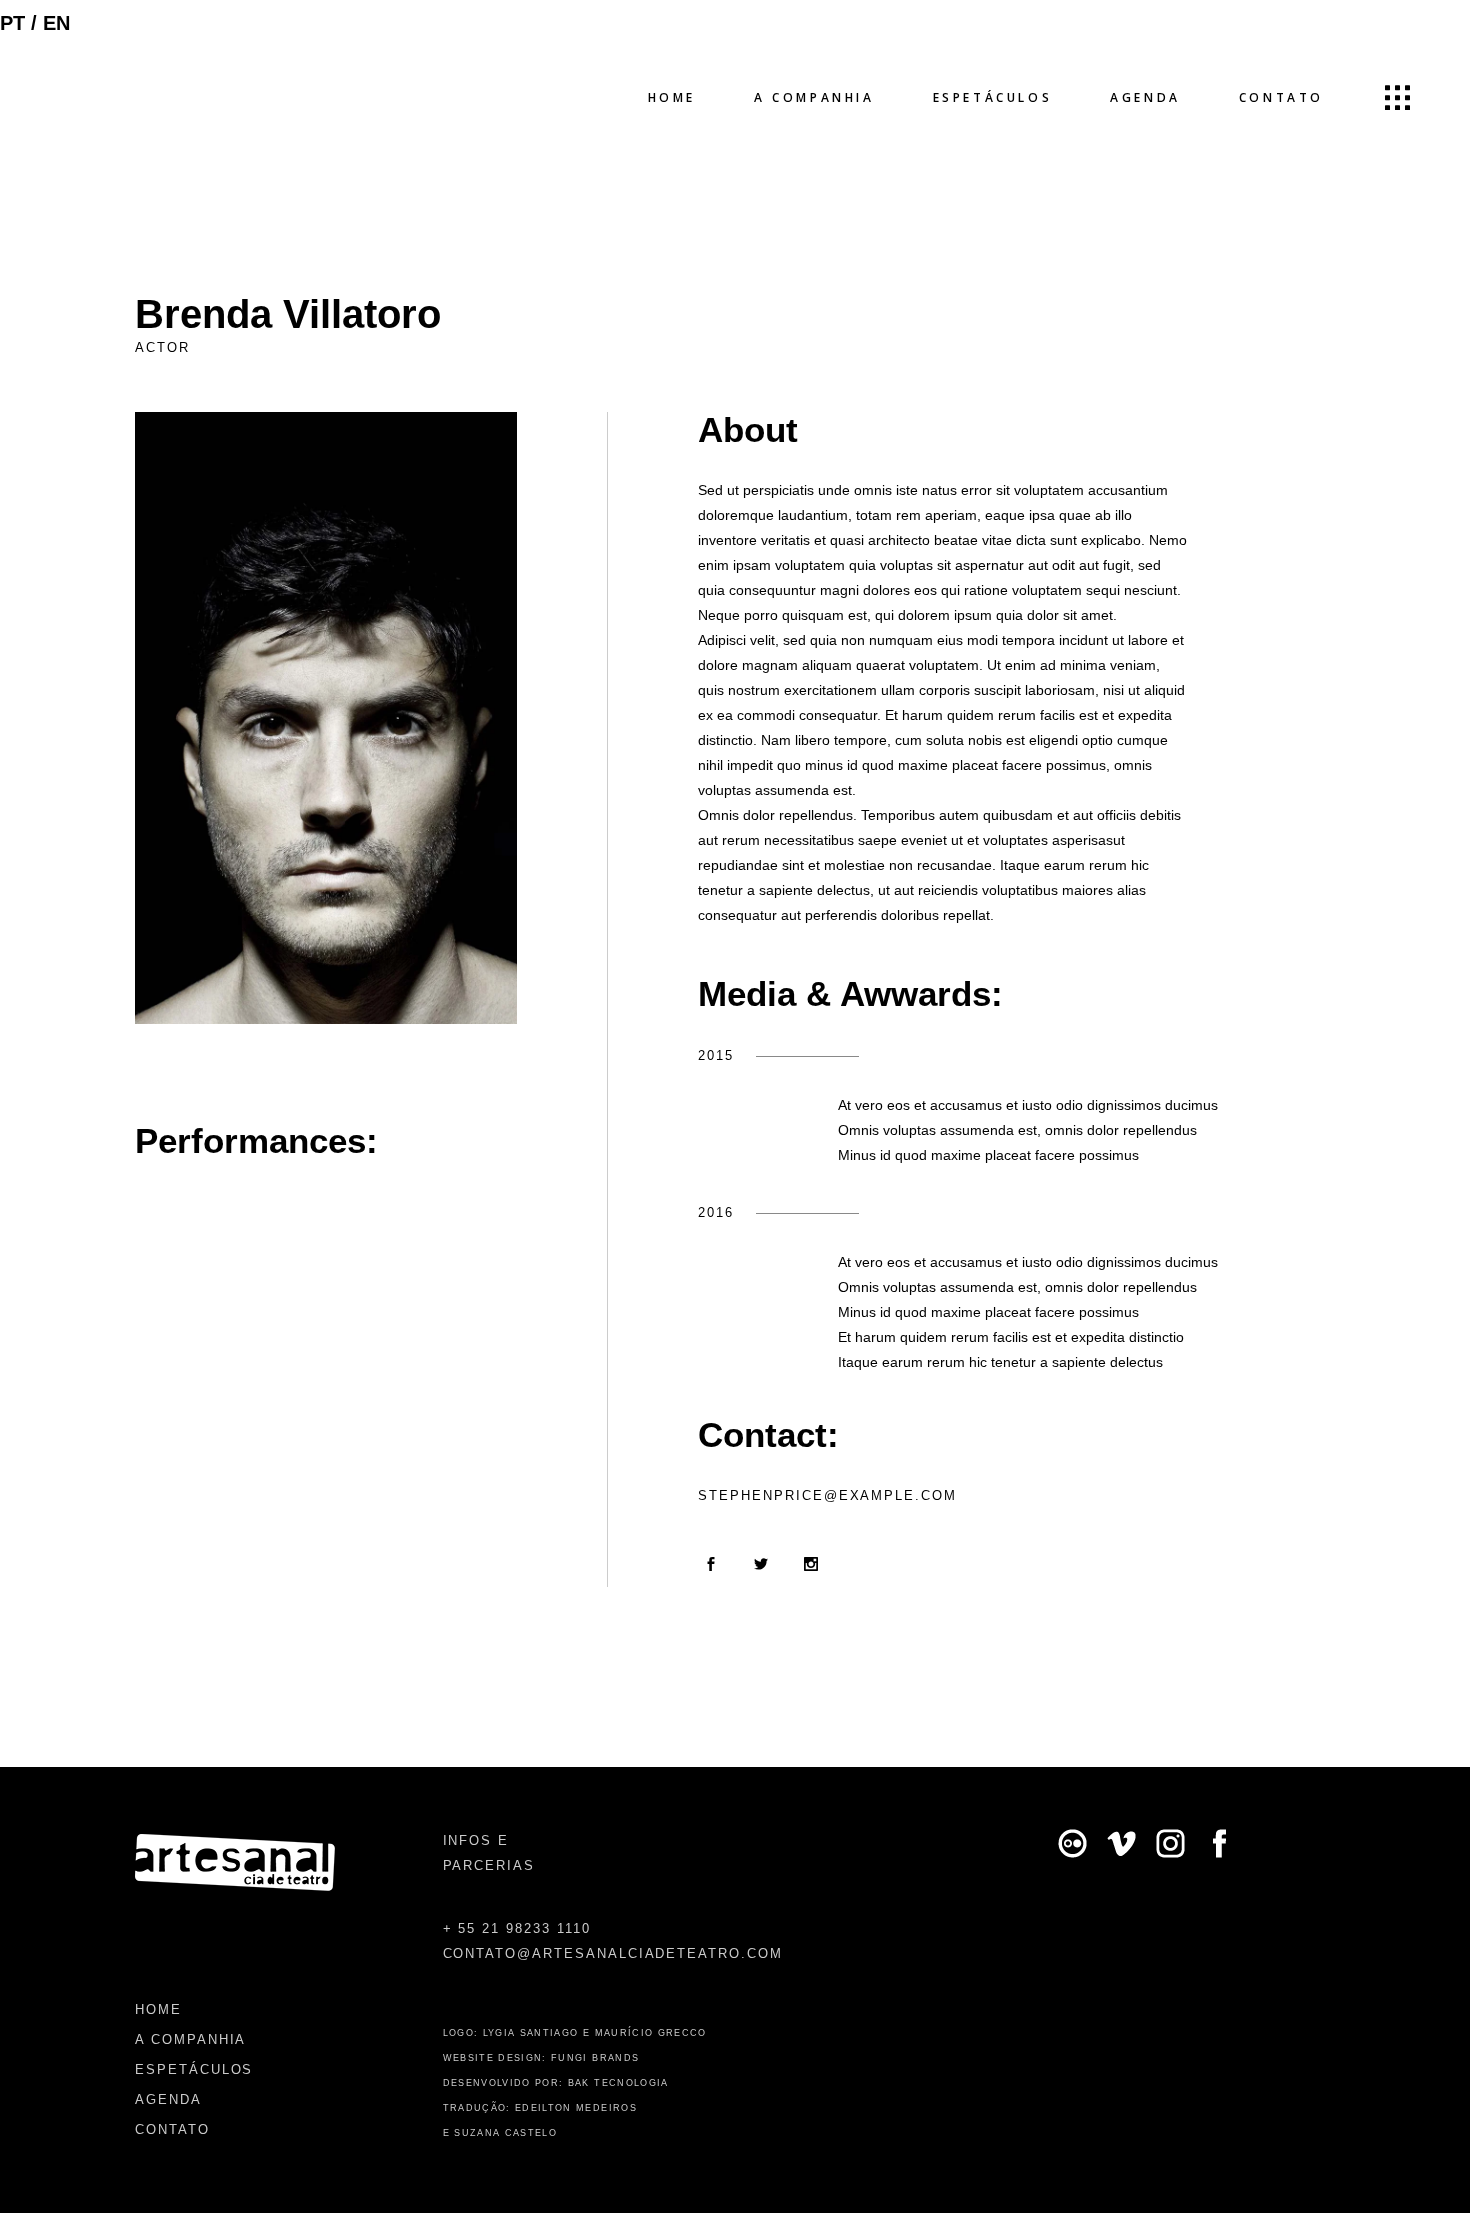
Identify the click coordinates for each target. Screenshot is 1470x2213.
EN (56, 23)
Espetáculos (194, 2069)
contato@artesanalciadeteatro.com (613, 1953)
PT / (21, 23)
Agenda (168, 2099)
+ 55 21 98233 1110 (517, 1928)
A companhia (190, 2039)
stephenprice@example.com (827, 1495)
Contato (172, 2129)
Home (158, 2009)
